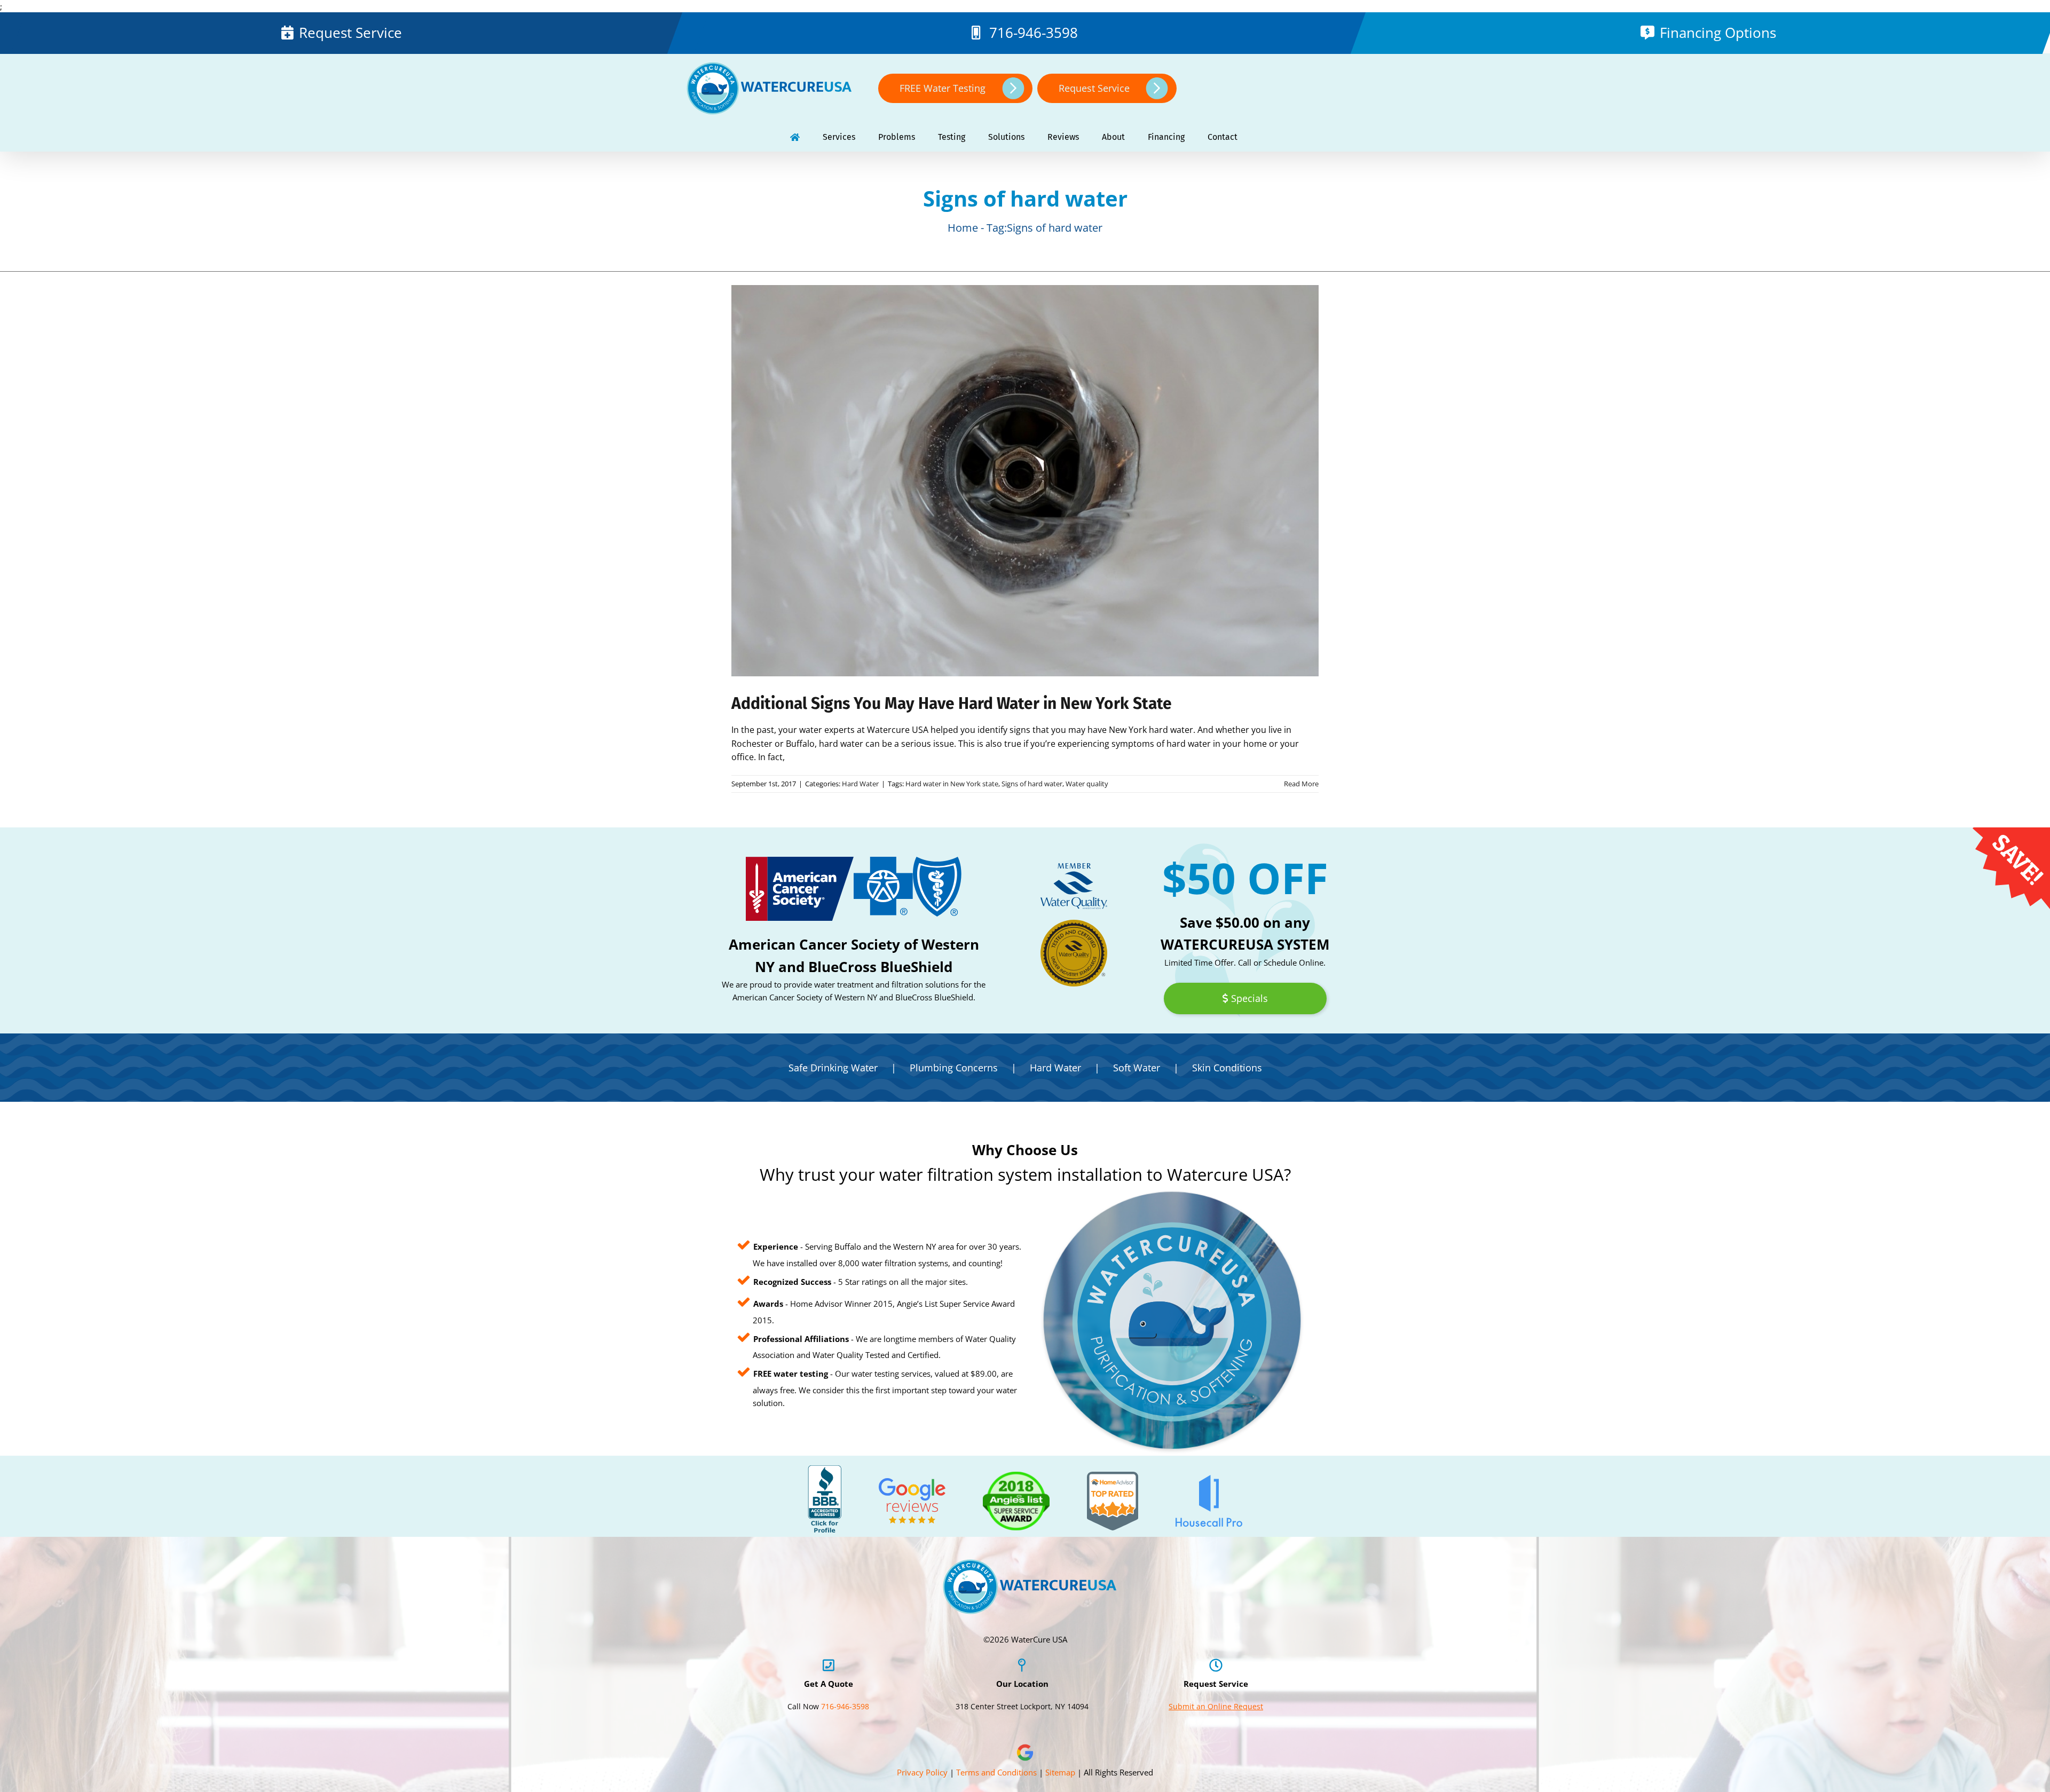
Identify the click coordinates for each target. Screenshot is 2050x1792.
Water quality (1087, 784)
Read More (1301, 784)
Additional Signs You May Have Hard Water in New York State (952, 704)
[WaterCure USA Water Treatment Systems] (795, 137)
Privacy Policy (922, 1772)
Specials (1249, 998)
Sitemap (1060, 1772)
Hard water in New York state (952, 784)
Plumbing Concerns (954, 1068)
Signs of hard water (1032, 784)
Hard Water (860, 784)
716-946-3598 (1034, 33)
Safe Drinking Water (833, 1068)
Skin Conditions (1227, 1068)
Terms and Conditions (996, 1772)
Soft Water (1137, 1068)
